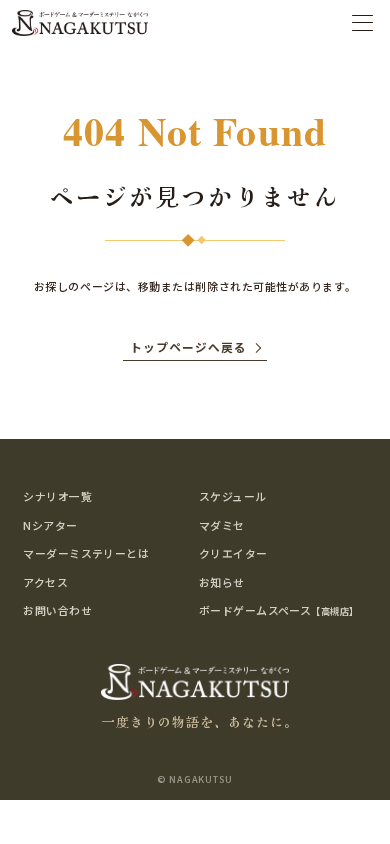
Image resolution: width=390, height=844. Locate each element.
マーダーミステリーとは (86, 553)
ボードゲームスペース (279, 610)
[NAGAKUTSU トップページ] (80, 23)
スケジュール (233, 496)
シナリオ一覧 (57, 496)
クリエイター (233, 553)
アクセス (45, 582)
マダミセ (222, 525)
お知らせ (222, 582)
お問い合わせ (57, 610)
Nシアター (50, 525)
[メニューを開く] (362, 22)
